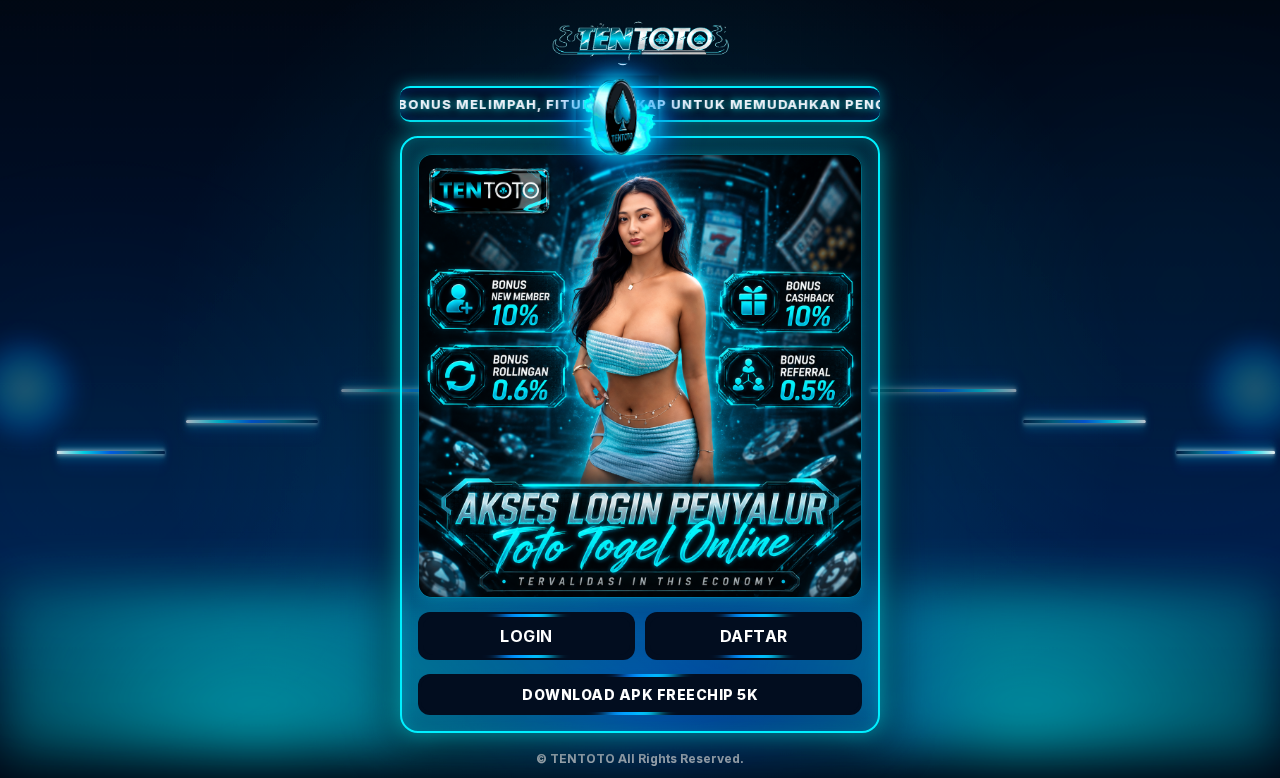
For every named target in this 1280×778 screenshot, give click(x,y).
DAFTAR (754, 636)
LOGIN (526, 636)
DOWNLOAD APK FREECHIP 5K (640, 694)
